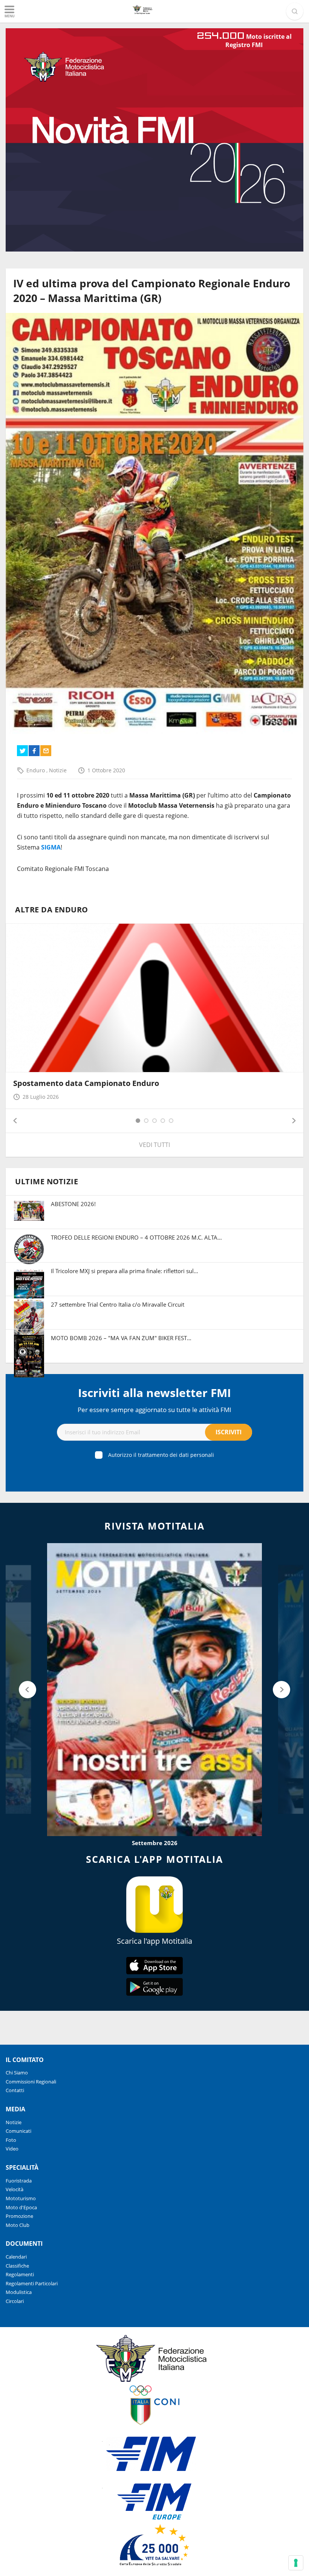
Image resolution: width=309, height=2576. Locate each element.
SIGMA (51, 847)
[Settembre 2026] (154, 1689)
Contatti (15, 2090)
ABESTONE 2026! (73, 1204)
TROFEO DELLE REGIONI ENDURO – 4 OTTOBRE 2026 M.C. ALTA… (136, 1237)
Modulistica (19, 2292)
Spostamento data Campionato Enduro (86, 1083)
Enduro (36, 770)
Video (12, 2149)
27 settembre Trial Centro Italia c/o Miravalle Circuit (118, 1304)
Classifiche (17, 2266)
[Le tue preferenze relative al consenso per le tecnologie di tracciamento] (296, 2563)
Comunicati (18, 2131)
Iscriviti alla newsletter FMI (154, 1393)
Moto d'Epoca (21, 2207)
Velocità (15, 2189)
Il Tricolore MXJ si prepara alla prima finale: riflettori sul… (125, 1271)
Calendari (16, 2257)
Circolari (15, 2301)
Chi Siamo (17, 2073)
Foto (11, 2140)
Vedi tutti (154, 1145)
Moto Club (18, 2225)
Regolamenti (20, 2274)
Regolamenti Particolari (32, 2283)
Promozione (19, 2216)
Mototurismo (21, 2198)
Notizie (58, 770)
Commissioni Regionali (31, 2082)
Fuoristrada (19, 2181)
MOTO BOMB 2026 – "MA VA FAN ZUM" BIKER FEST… (121, 1338)
